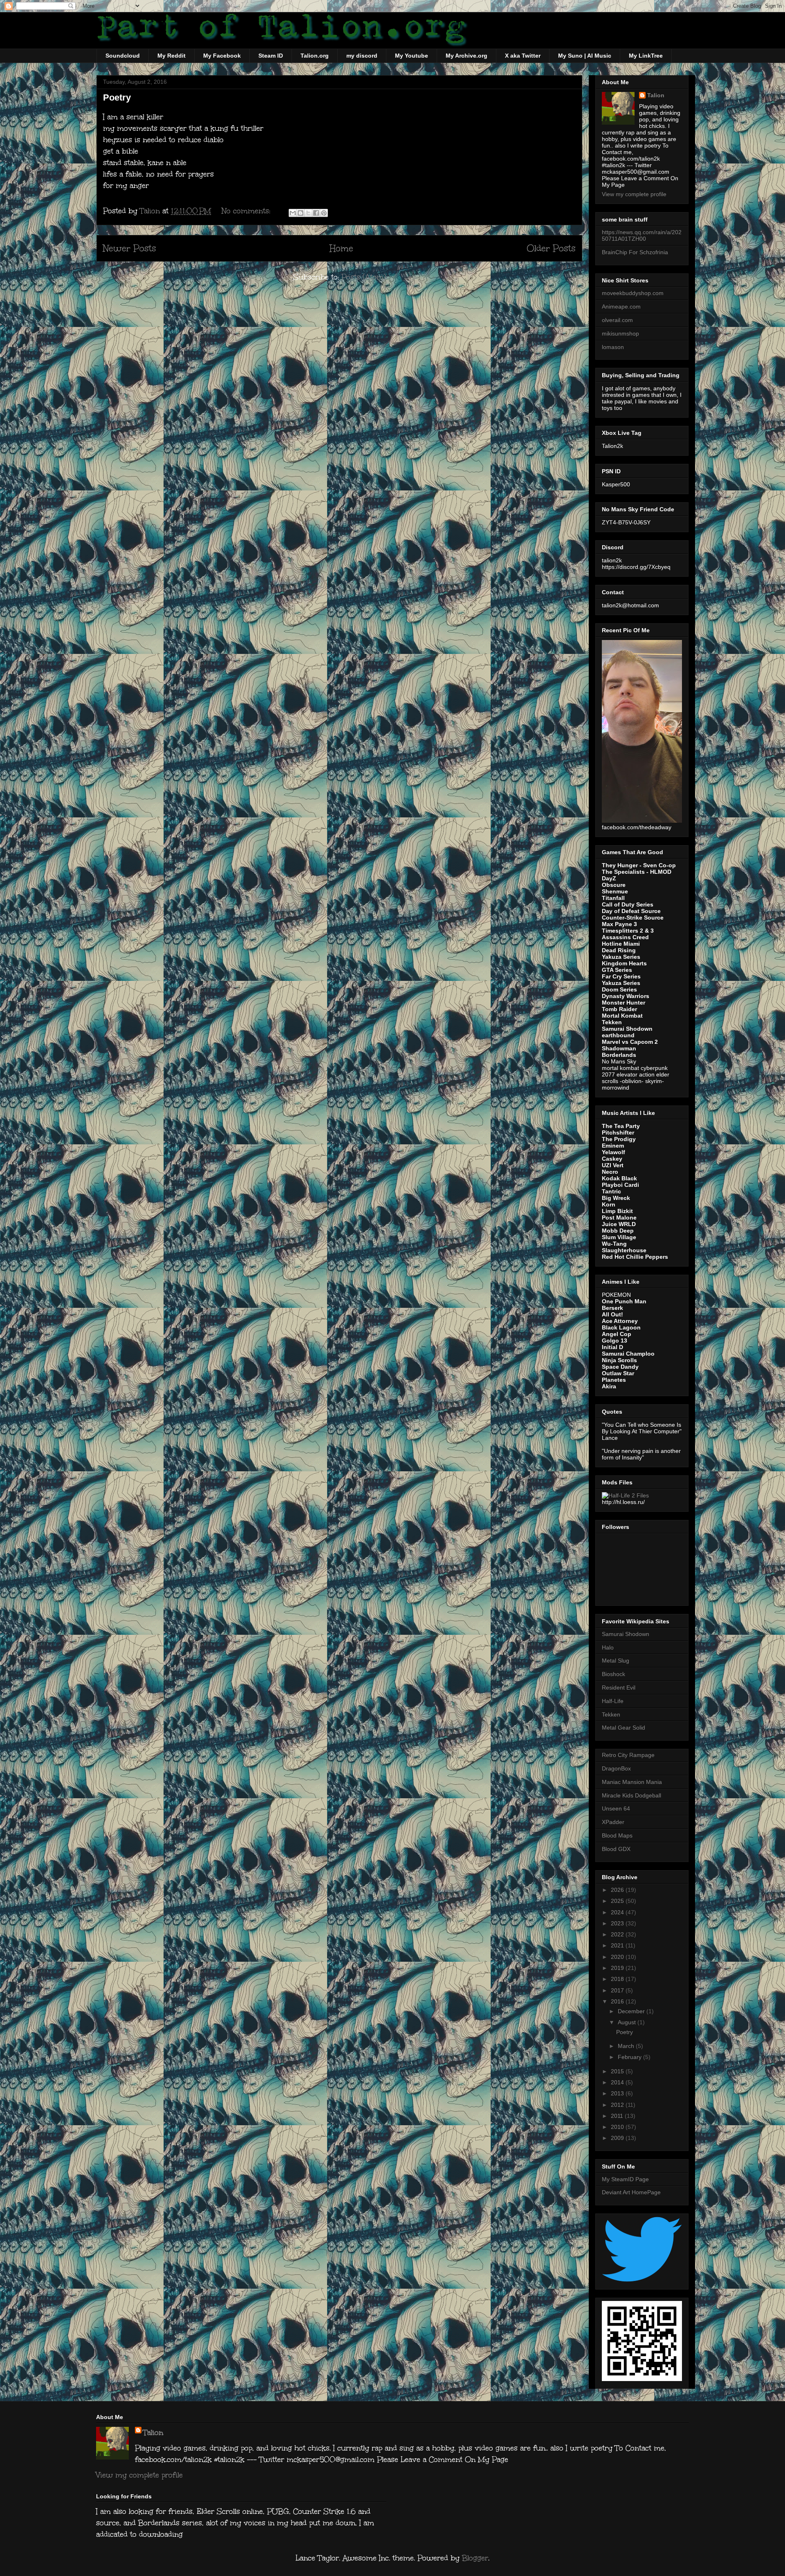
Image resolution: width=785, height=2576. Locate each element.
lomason (613, 347)
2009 (618, 2138)
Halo (608, 1647)
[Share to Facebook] (316, 213)
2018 (618, 1979)
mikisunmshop (620, 333)
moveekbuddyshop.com (633, 293)
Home (341, 248)
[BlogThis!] (301, 213)
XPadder (613, 1822)
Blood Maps (617, 1835)
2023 (618, 1923)
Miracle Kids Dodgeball (631, 1795)
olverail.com (617, 320)
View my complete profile (634, 194)
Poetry (117, 97)
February (630, 2057)
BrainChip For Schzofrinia (635, 252)
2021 (618, 1945)
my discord (362, 56)
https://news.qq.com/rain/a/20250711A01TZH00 (642, 236)
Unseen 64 (616, 1808)
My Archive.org (467, 56)
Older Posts (551, 248)
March (627, 2046)
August (628, 2022)
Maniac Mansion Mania (632, 1782)
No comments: (247, 211)
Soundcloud (123, 56)
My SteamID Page (625, 2179)
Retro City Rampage (628, 1755)
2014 (618, 2082)
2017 (618, 1990)
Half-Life (613, 1701)
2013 (618, 2093)
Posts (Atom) (364, 277)
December (632, 2011)
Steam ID (271, 56)
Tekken (611, 1714)
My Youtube (412, 56)
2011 (618, 2116)
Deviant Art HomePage (631, 2192)
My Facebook (222, 56)
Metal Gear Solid (624, 1728)
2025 (618, 1901)
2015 (618, 2071)
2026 (618, 1890)
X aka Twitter (523, 56)
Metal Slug (616, 1661)
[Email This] (293, 213)
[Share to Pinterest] (324, 213)
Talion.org (315, 56)
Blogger (475, 2558)
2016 (618, 2001)
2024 (618, 1912)
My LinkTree (646, 56)
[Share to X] (308, 213)
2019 (618, 1968)
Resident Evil (619, 1687)
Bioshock (613, 1674)
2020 (618, 1957)
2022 (618, 1934)
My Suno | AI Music (585, 56)
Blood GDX (616, 1849)
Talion (656, 95)
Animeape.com (621, 307)
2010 (618, 2127)
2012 (618, 2105)
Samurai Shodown (626, 1634)
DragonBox (616, 1768)
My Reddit (172, 56)
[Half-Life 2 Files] (625, 1495)
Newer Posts (130, 248)
